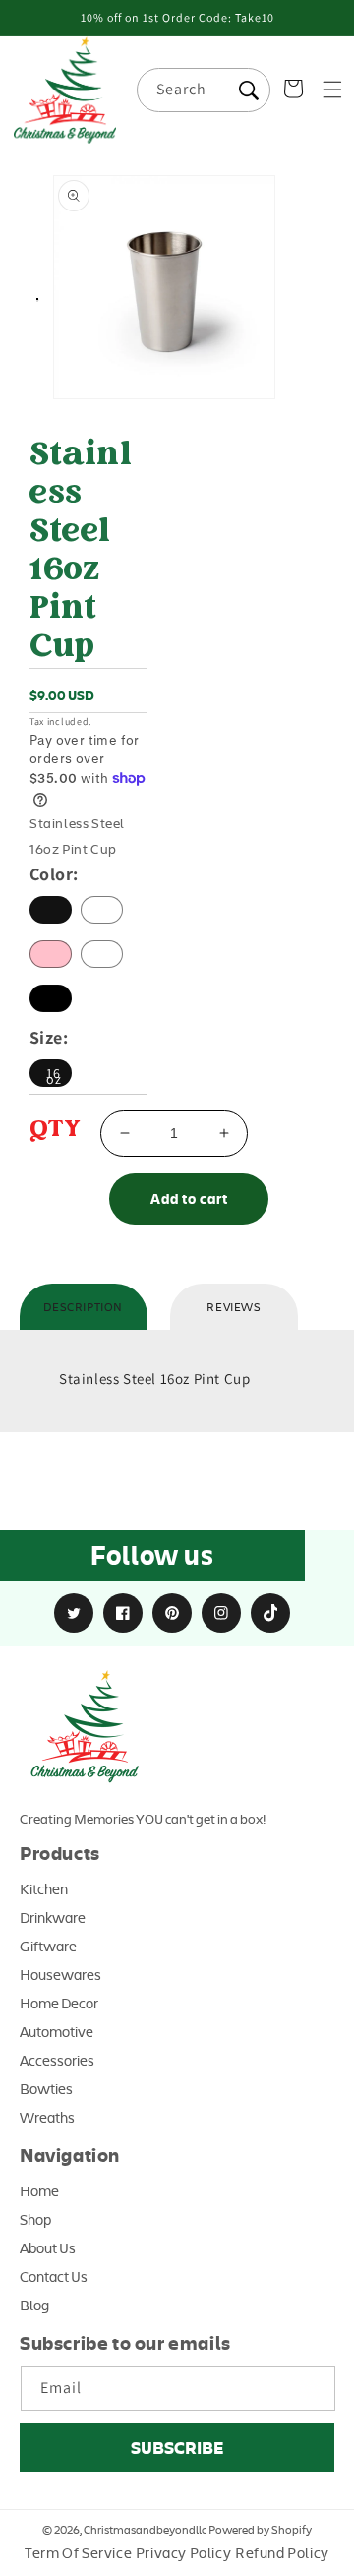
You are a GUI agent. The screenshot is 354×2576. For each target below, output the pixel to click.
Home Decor (59, 2003)
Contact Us (54, 2276)
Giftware (48, 1946)
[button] (332, 90)
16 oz (54, 1076)
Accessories (57, 2060)
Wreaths (47, 2117)
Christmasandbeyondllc (145, 2529)
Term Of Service (78, 2552)
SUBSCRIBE (177, 2447)
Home (39, 2190)
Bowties (46, 2088)
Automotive (57, 2031)
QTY (55, 1131)
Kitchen (44, 1888)
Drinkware (53, 1917)
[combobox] (204, 90)
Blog (34, 2305)
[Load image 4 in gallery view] (37, 301)
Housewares (60, 1974)
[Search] (249, 90)
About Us (48, 2247)
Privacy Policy (183, 2552)
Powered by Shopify (260, 2529)
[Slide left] (26, 304)
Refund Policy (282, 2552)
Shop (35, 2219)
